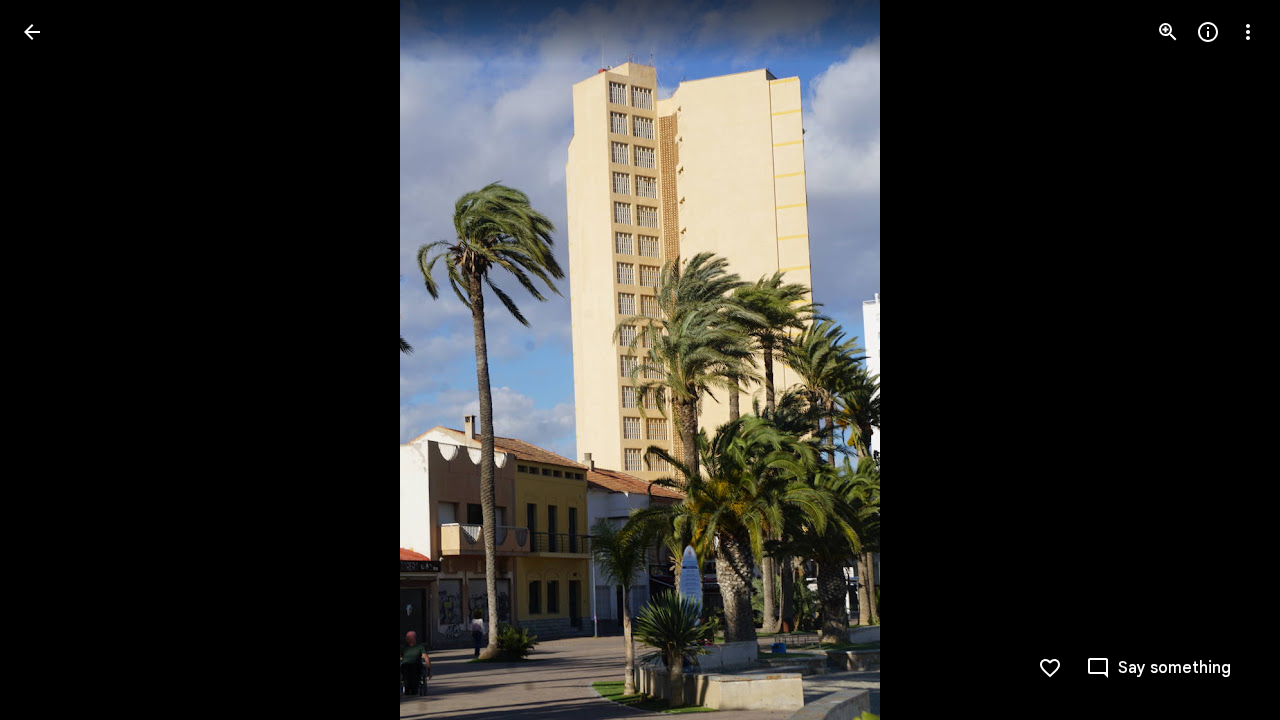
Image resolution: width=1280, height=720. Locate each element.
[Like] (1050, 668)
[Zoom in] (1168, 32)
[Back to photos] (32, 32)
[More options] (1248, 32)
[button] (56, 360)
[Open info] (1208, 32)
